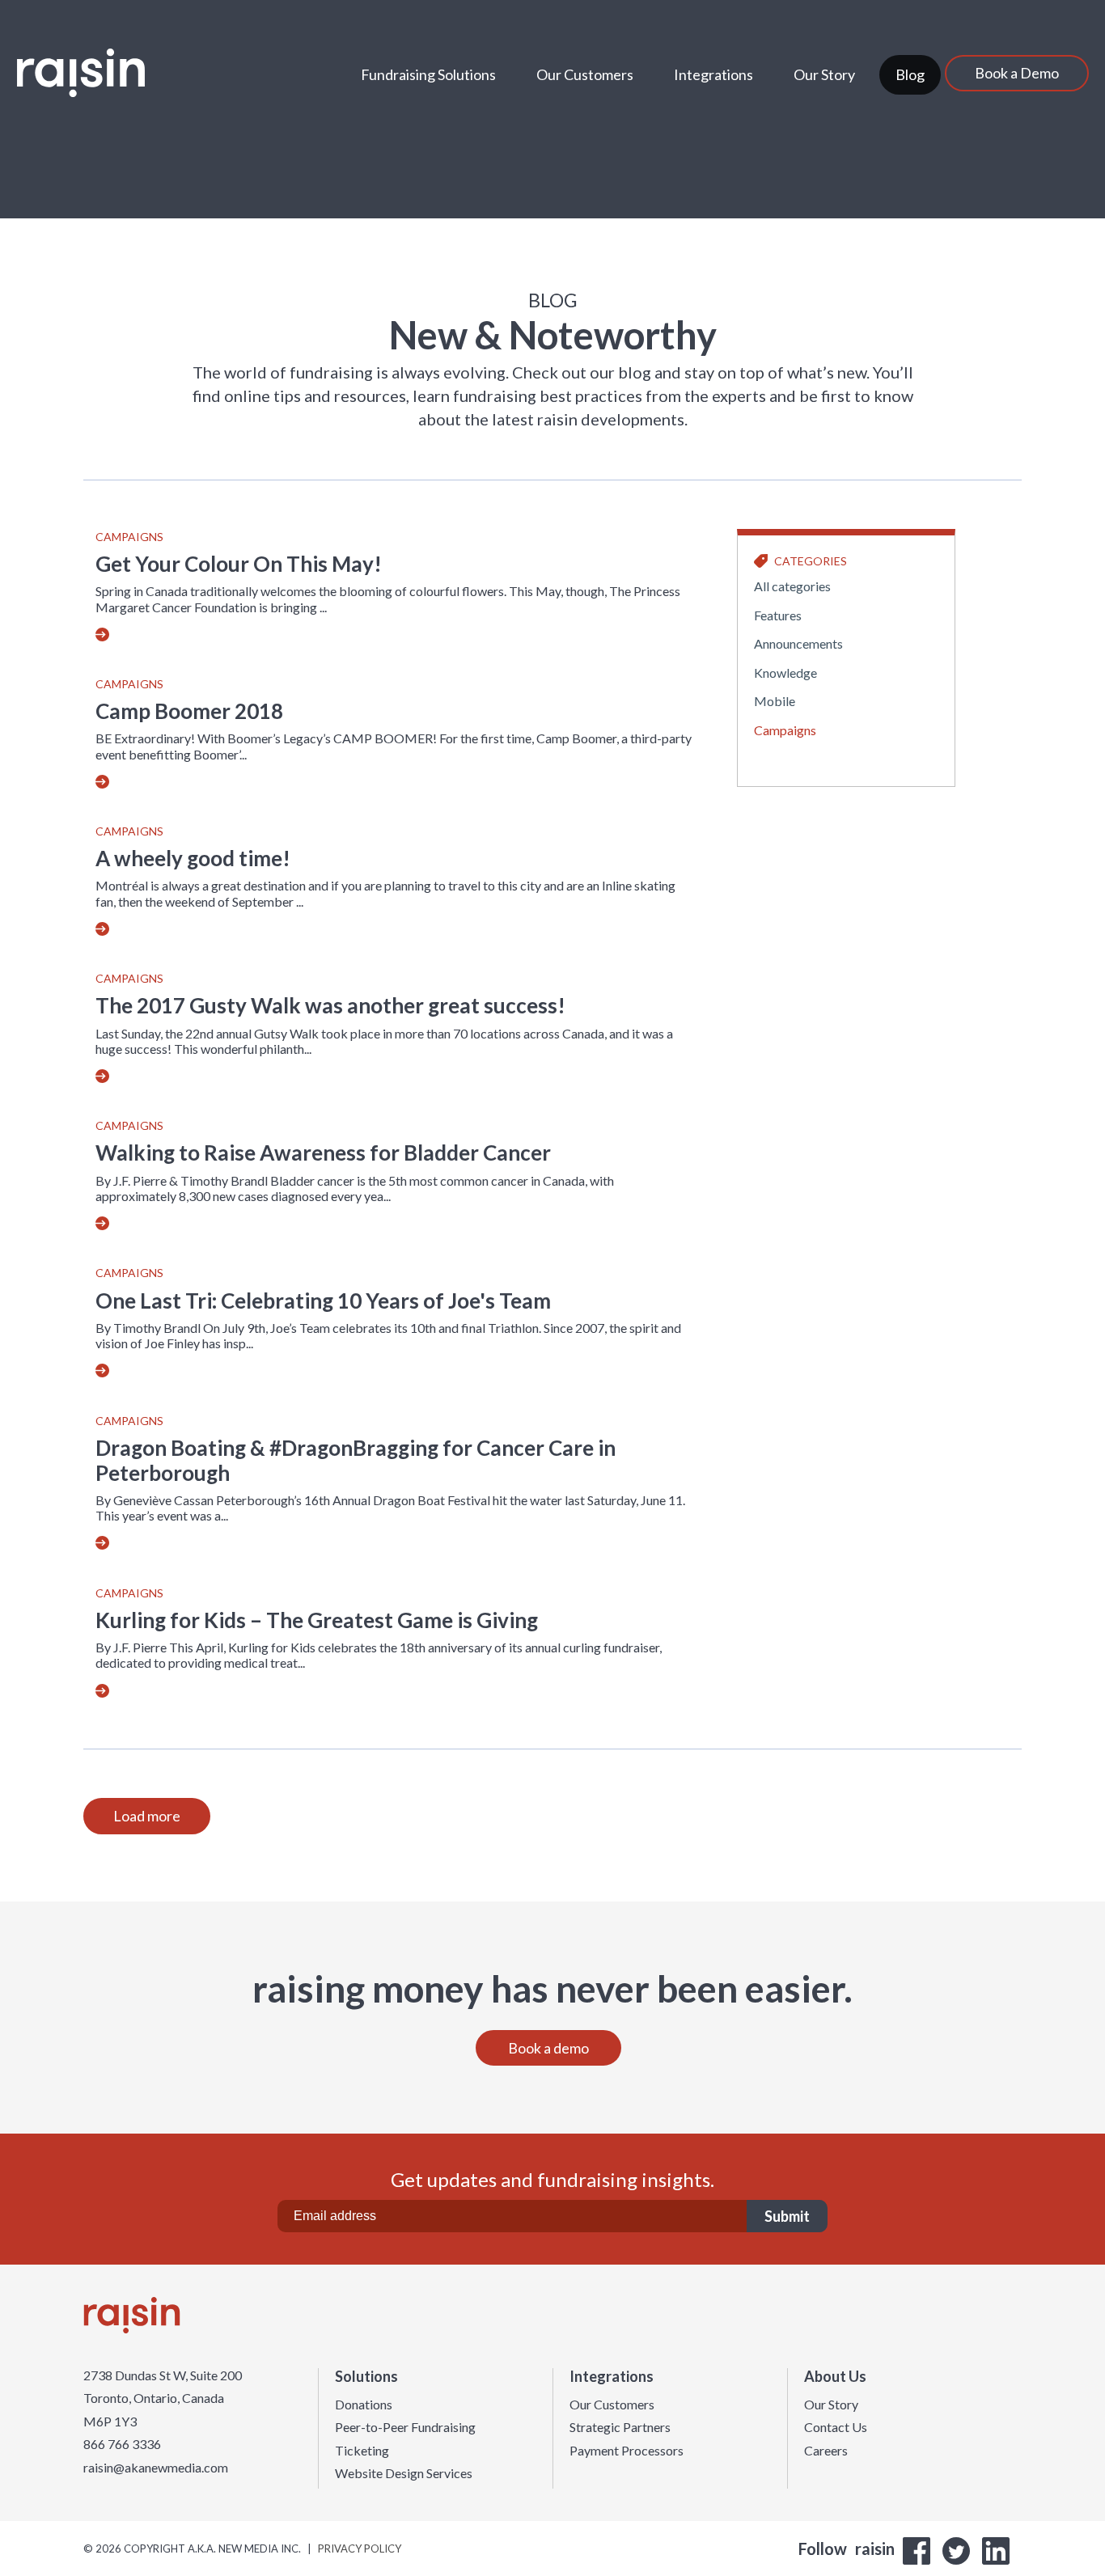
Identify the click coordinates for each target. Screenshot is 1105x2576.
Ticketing (362, 2451)
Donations (364, 2405)
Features (778, 615)
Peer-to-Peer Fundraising (405, 2427)
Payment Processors (627, 2451)
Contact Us (836, 2427)
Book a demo (548, 2048)
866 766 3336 (122, 2444)
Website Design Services (404, 2473)
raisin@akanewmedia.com (156, 2468)
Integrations (713, 74)
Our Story (824, 74)
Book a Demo (1017, 73)
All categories (792, 586)
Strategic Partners (620, 2427)
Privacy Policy (360, 2549)
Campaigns (129, 537)
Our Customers (585, 74)
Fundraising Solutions (428, 74)
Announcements (798, 643)
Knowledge (785, 673)
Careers (826, 2451)
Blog (910, 74)
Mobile (775, 701)
